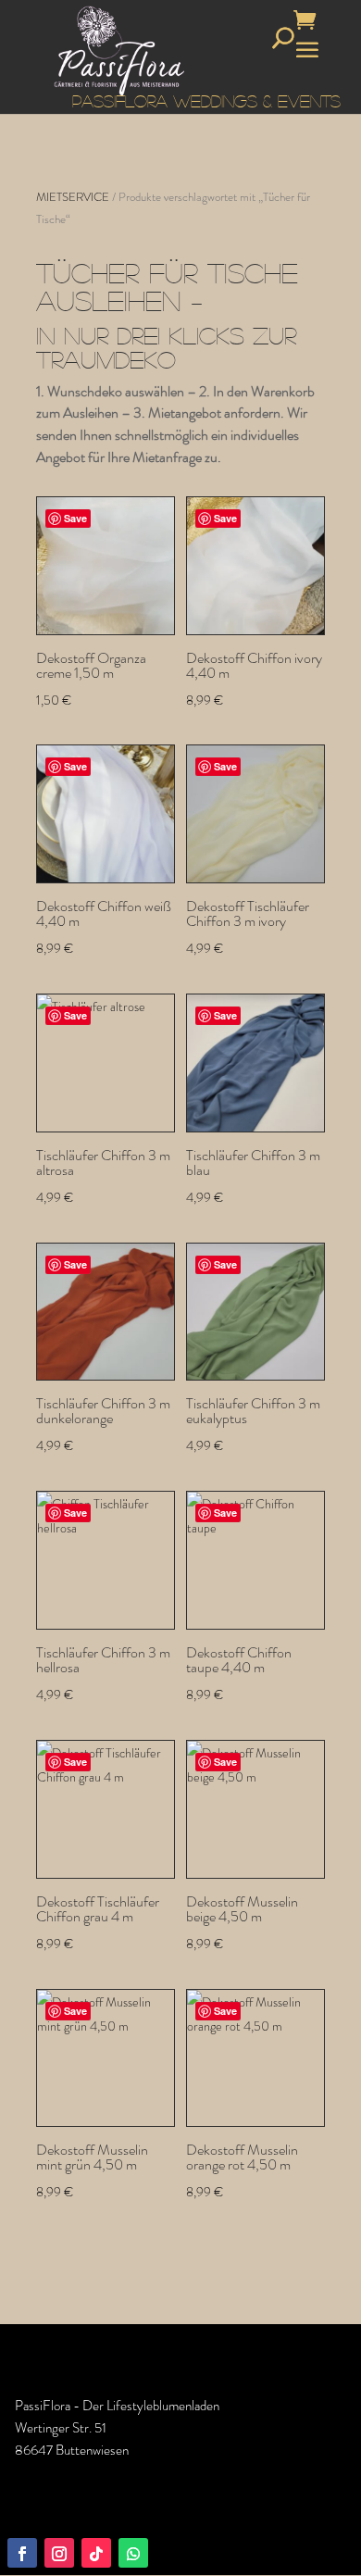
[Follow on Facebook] (22, 2553)
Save (75, 518)
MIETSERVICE (73, 197)
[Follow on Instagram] (59, 2553)
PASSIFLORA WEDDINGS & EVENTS (206, 101)
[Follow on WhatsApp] (133, 2553)
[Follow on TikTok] (96, 2553)
